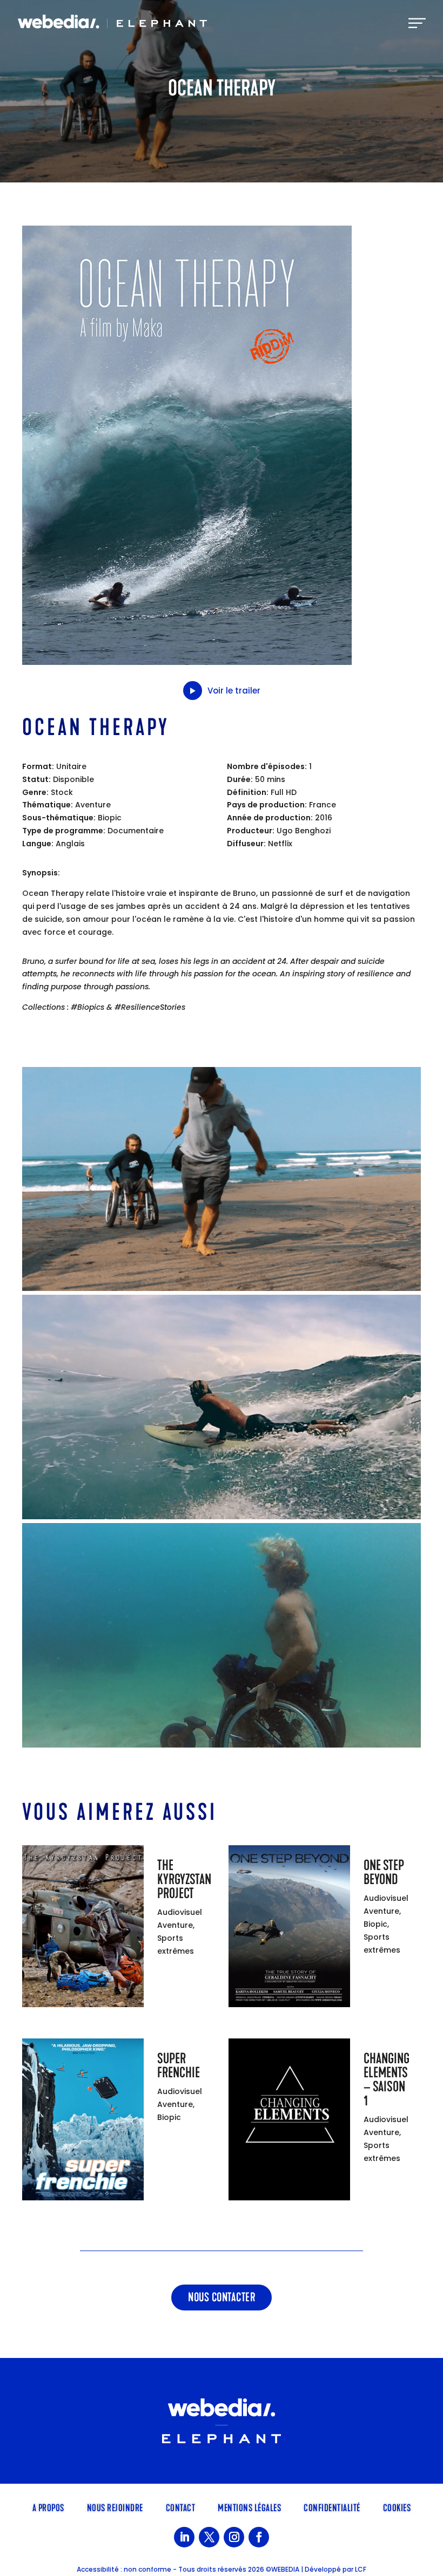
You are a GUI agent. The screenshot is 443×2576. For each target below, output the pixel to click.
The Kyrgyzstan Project (184, 1880)
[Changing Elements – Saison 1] (289, 2122)
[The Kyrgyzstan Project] (83, 1928)
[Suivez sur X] (209, 2537)
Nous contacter (222, 2297)
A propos (48, 2507)
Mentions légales (249, 2507)
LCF (361, 2569)
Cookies (397, 2507)
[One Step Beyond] (289, 1928)
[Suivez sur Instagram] (234, 2537)
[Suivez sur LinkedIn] (184, 2537)
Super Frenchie (179, 2066)
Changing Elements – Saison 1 (387, 2080)
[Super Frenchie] (83, 2122)
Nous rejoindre (115, 2507)
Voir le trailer (234, 691)
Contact (181, 2507)
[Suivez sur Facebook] (259, 2537)
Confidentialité (332, 2507)
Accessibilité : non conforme (124, 2569)
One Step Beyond (384, 1872)
